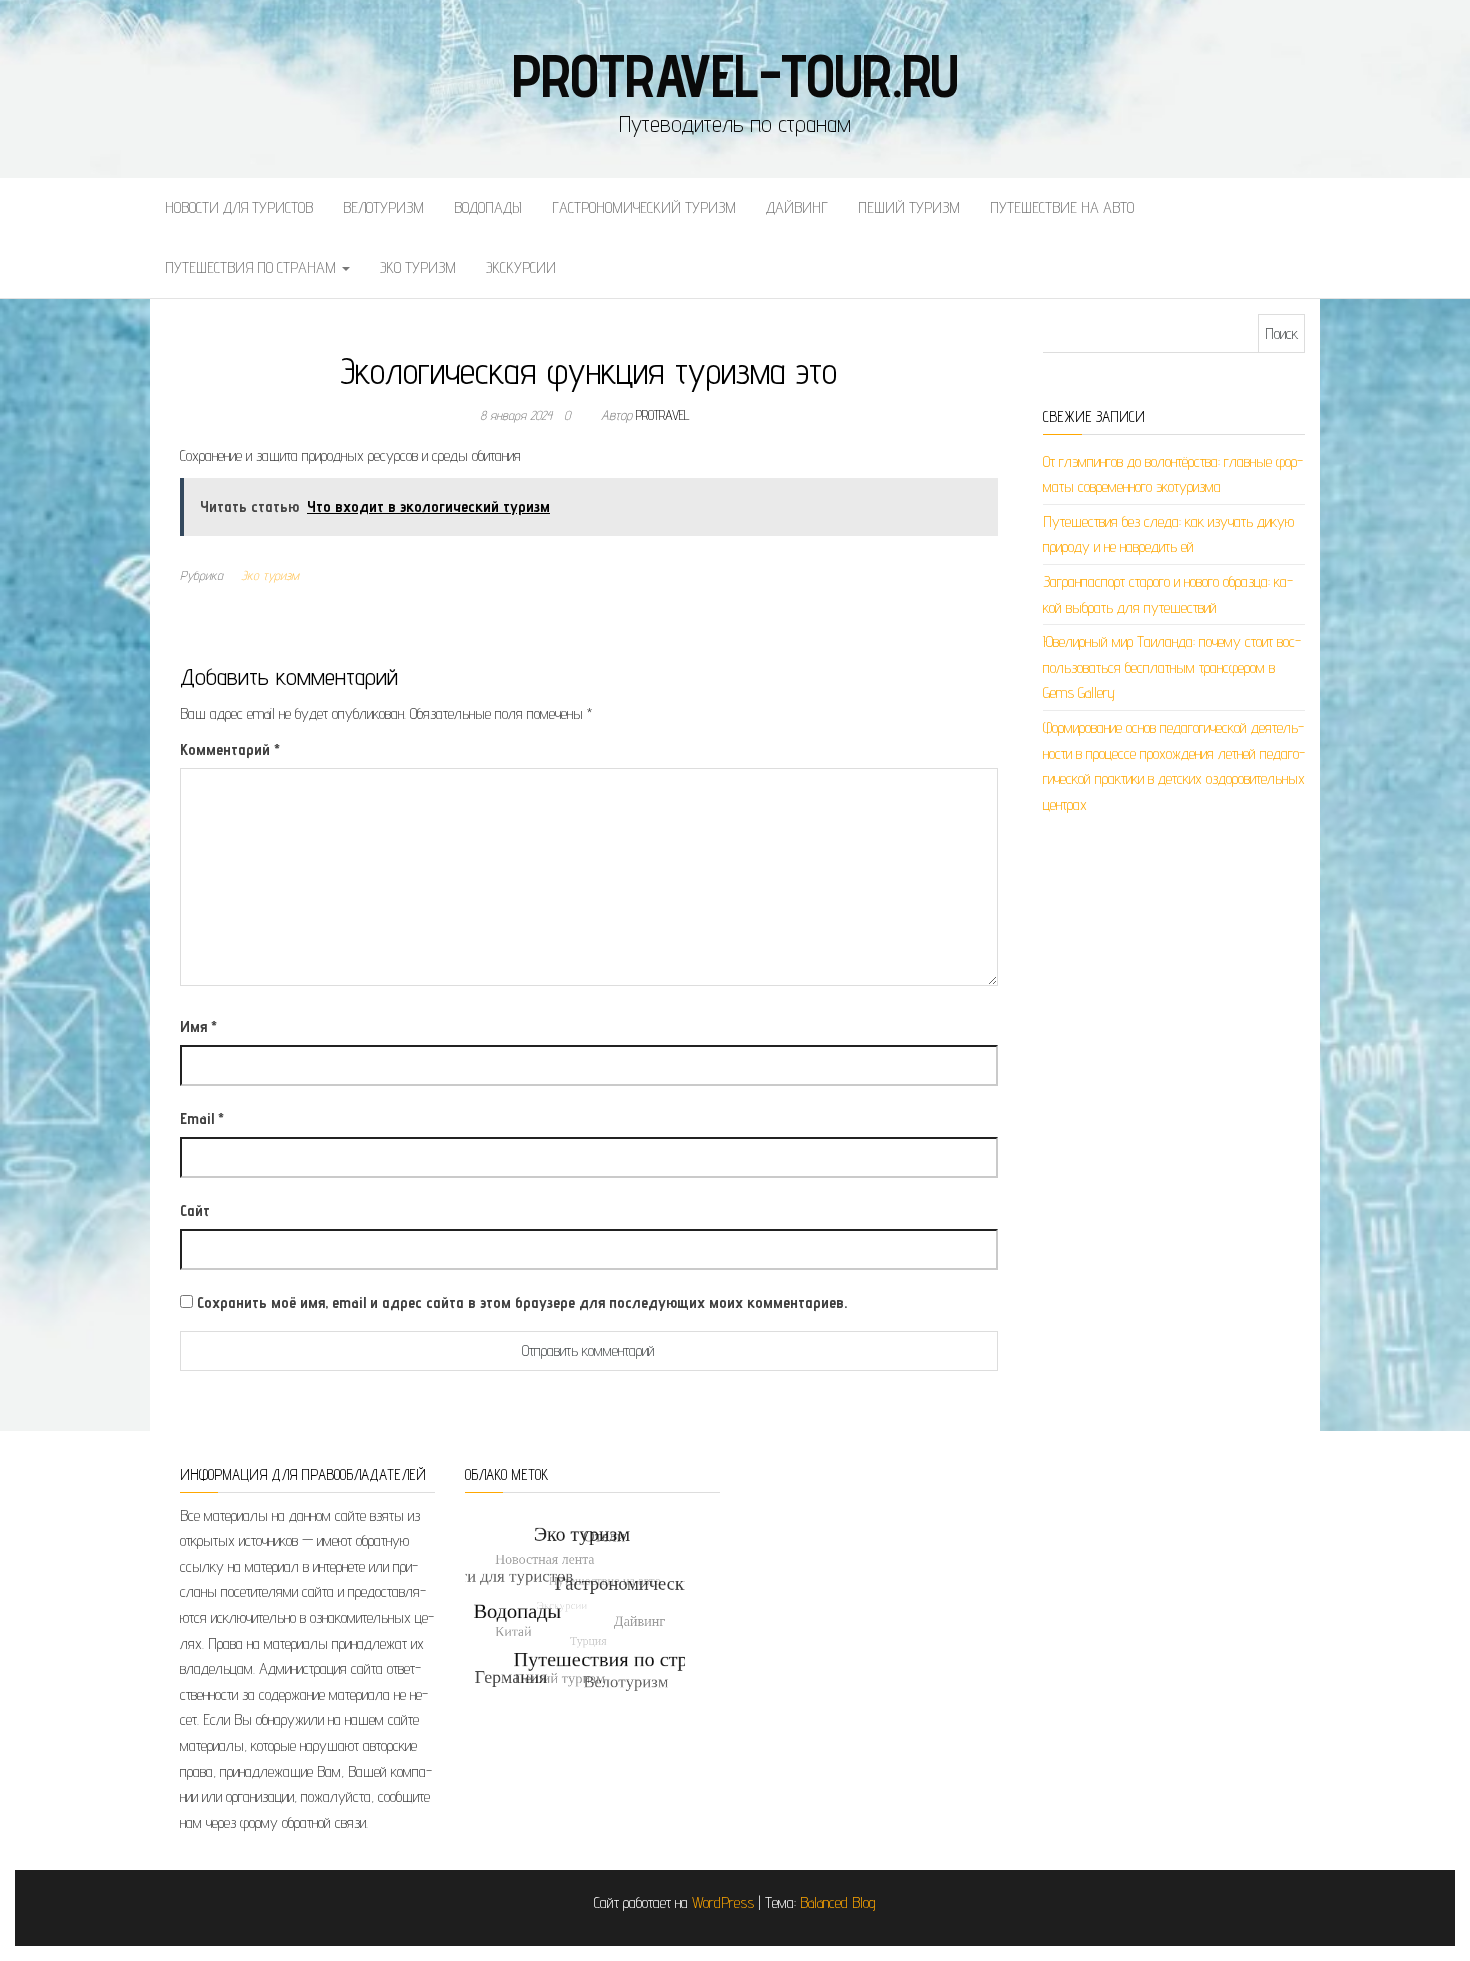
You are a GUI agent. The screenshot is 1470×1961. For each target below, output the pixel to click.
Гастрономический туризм (644, 207)
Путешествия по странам (252, 267)
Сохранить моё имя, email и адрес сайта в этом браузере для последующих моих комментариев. (522, 1302)
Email (202, 1118)
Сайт (195, 1210)
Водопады (488, 207)
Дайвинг (797, 207)
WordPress (723, 1902)
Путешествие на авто (1062, 207)
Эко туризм (418, 267)
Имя (198, 1026)
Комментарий (230, 749)
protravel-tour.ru (735, 75)
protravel (663, 415)
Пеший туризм (909, 207)
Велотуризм (383, 207)
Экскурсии (521, 267)
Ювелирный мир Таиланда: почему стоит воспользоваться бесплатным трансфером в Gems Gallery (1172, 667)
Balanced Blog (838, 1902)
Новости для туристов (239, 207)
